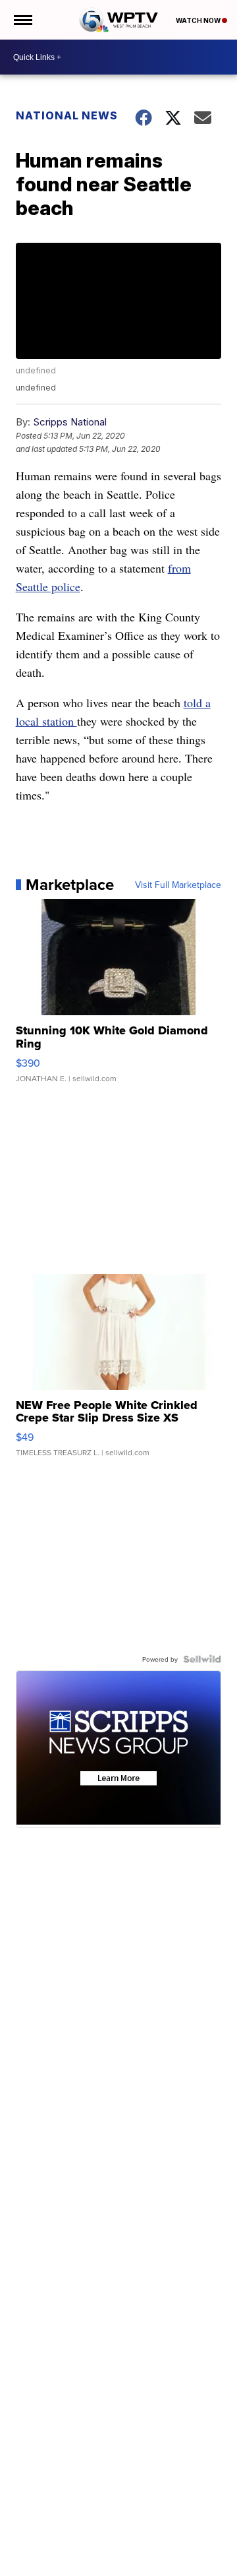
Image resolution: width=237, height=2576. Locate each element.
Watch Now (199, 20)
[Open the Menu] (22, 20)
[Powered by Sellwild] (202, 1659)
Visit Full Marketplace (178, 885)
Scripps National (70, 422)
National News (67, 115)
